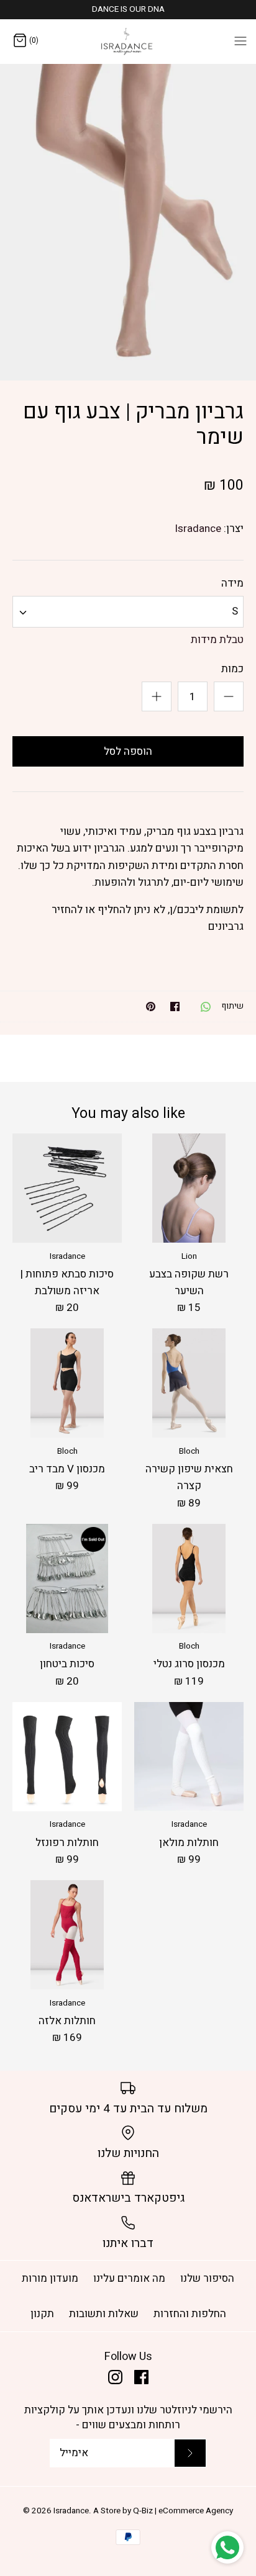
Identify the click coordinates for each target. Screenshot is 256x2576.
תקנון (42, 2314)
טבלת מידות (217, 640)
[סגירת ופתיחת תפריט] (240, 40)
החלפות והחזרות (190, 2314)
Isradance (198, 529)
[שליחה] (190, 2453)
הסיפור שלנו (207, 2278)
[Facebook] (141, 2377)
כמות (232, 669)
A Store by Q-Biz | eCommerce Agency (163, 2511)
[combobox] (128, 612)
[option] (128, 222)
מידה (232, 583)
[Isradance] (128, 41)
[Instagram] (115, 2377)
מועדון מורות (50, 2278)
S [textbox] (235, 611)
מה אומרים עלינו (129, 2278)
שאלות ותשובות (104, 2314)
